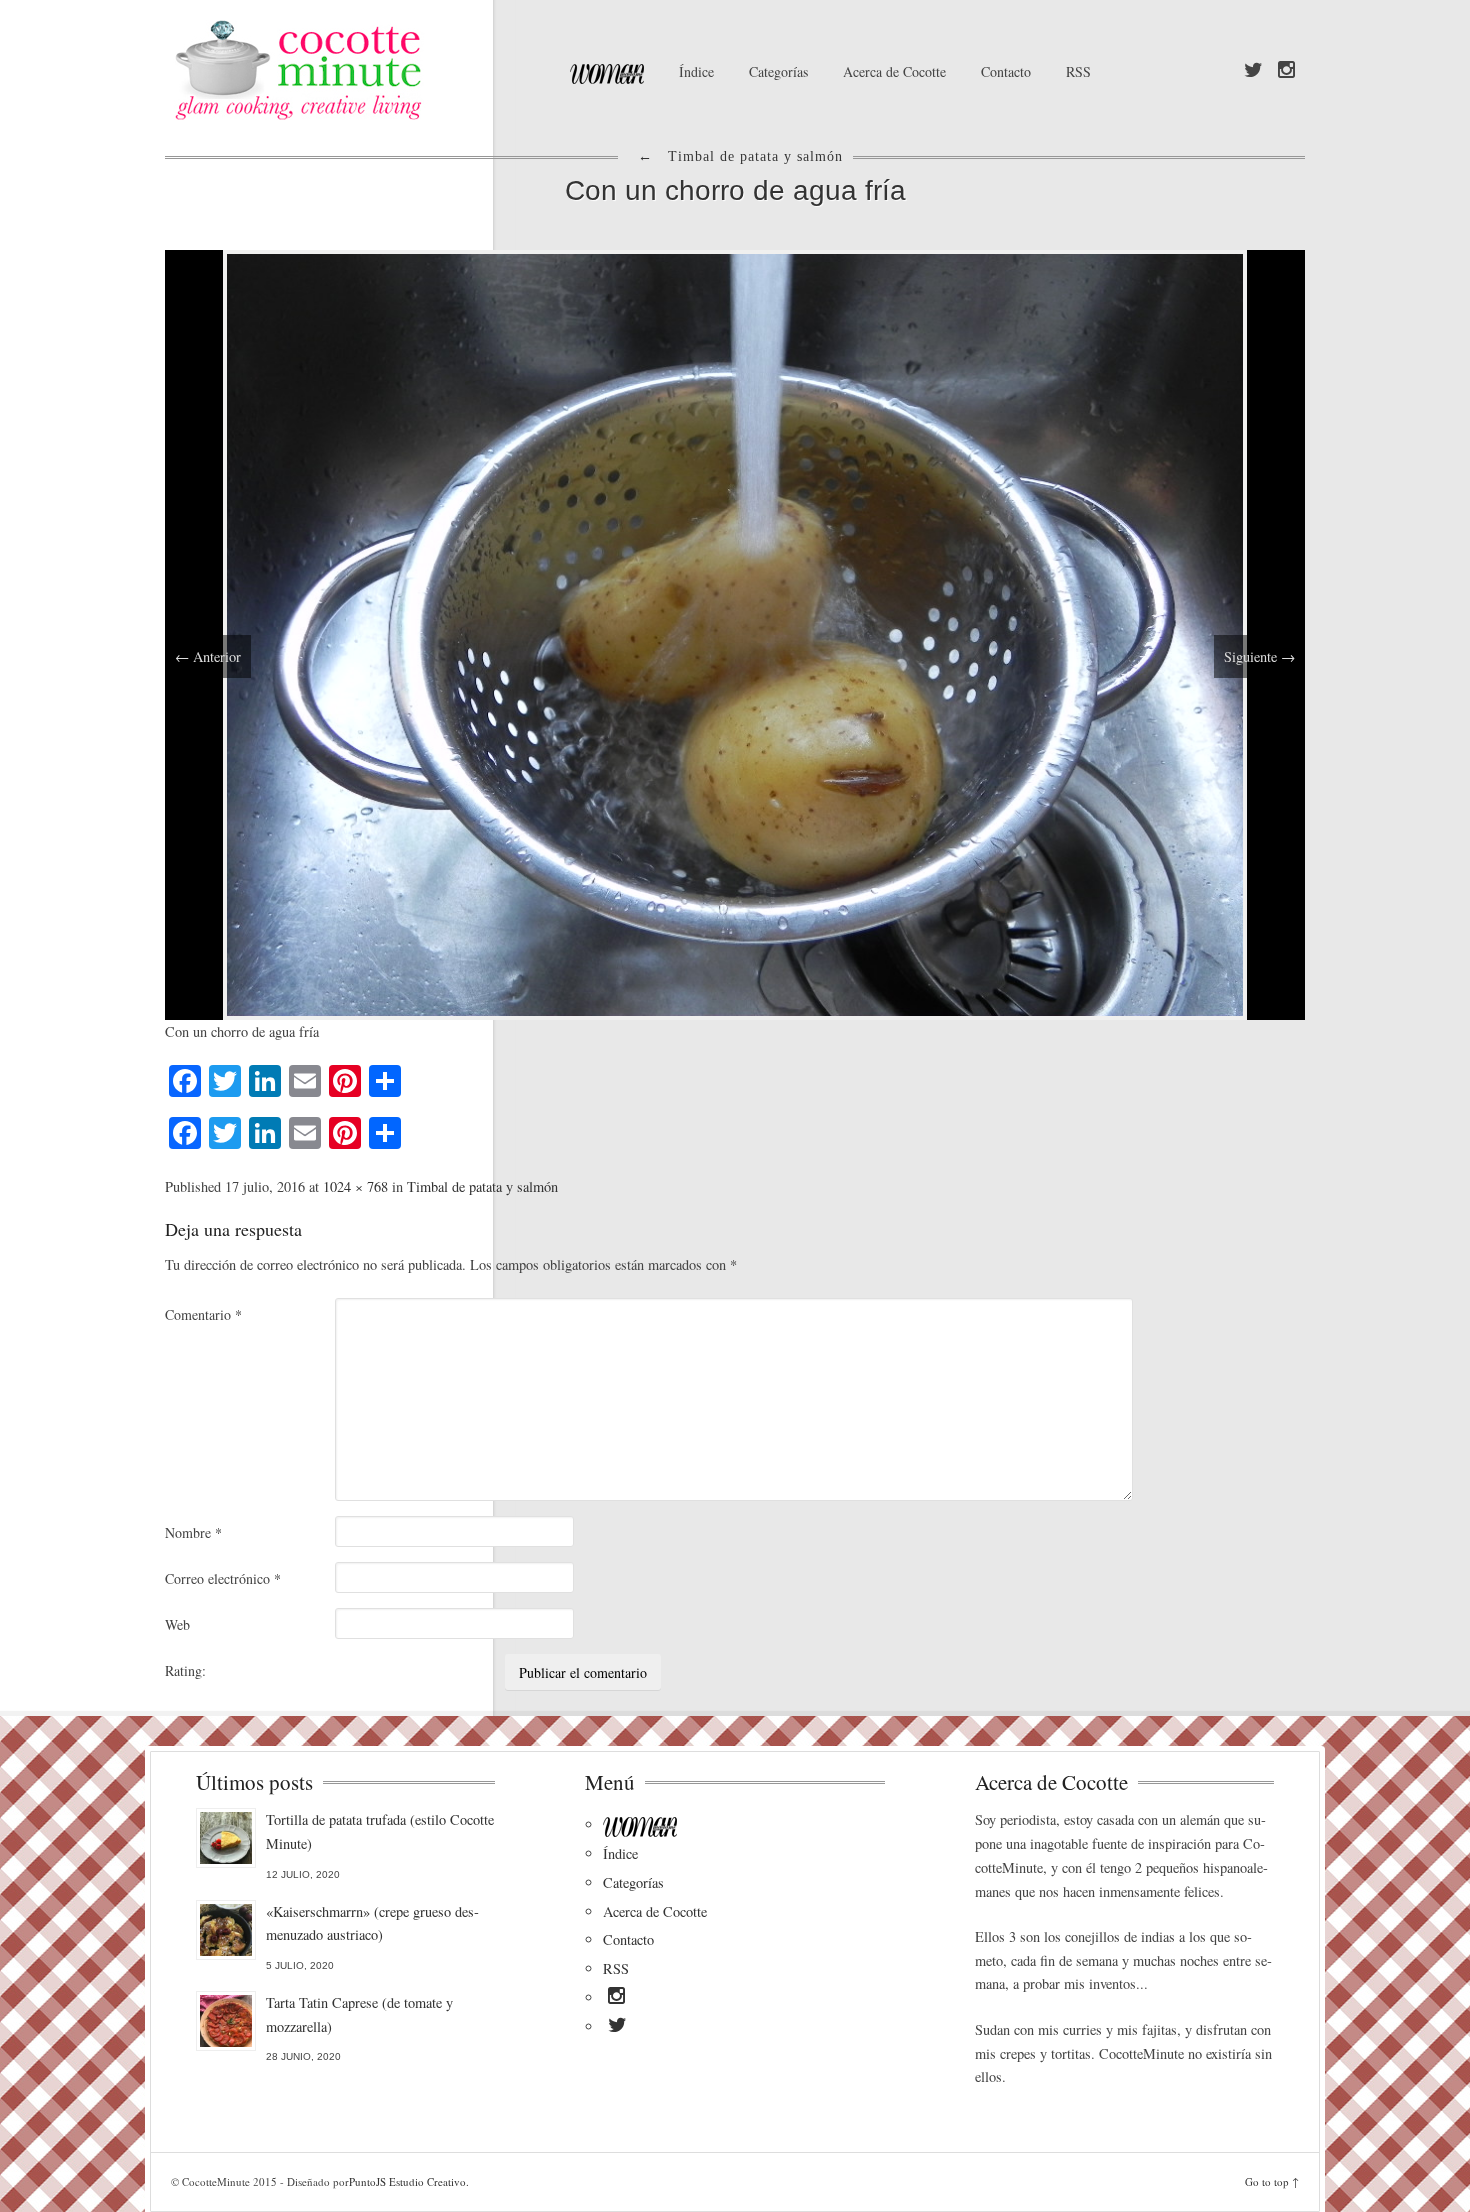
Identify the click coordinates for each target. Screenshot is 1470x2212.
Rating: (185, 1670)
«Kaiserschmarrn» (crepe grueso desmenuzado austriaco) (372, 1923)
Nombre (193, 1532)
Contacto (1006, 71)
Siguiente (1259, 656)
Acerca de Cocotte (894, 71)
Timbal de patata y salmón (482, 1186)
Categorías (778, 71)
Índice (696, 71)
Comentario (203, 1314)
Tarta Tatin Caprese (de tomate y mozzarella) (359, 2014)
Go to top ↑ (1272, 2181)
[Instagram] (1286, 71)
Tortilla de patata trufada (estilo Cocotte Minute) (380, 1831)
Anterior (208, 656)
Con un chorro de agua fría (735, 190)
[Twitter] (1253, 71)
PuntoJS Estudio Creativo (407, 2181)
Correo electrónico (223, 1578)
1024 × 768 (355, 1186)
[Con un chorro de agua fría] (735, 632)
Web (177, 1624)
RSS (1078, 71)
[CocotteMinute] (345, 70)
